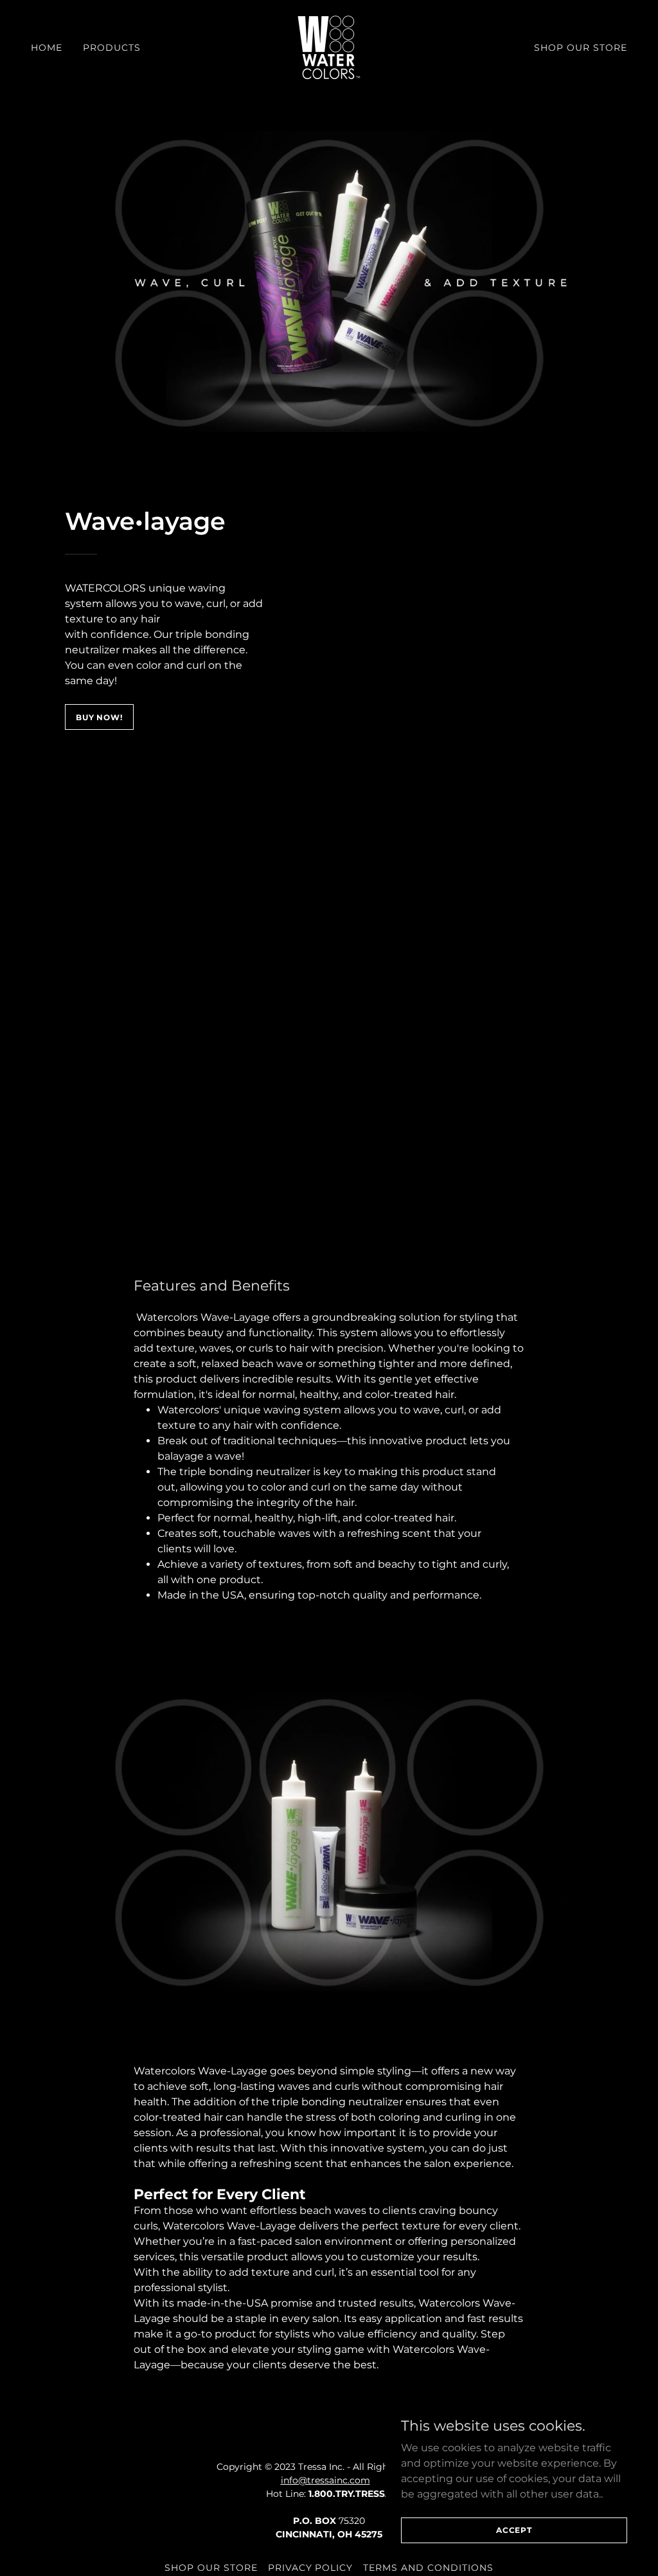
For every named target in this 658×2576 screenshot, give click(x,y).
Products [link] (112, 48)
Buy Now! (99, 717)
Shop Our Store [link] (581, 48)
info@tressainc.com (325, 2480)
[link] (329, 47)
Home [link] (47, 48)
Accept (514, 2530)
